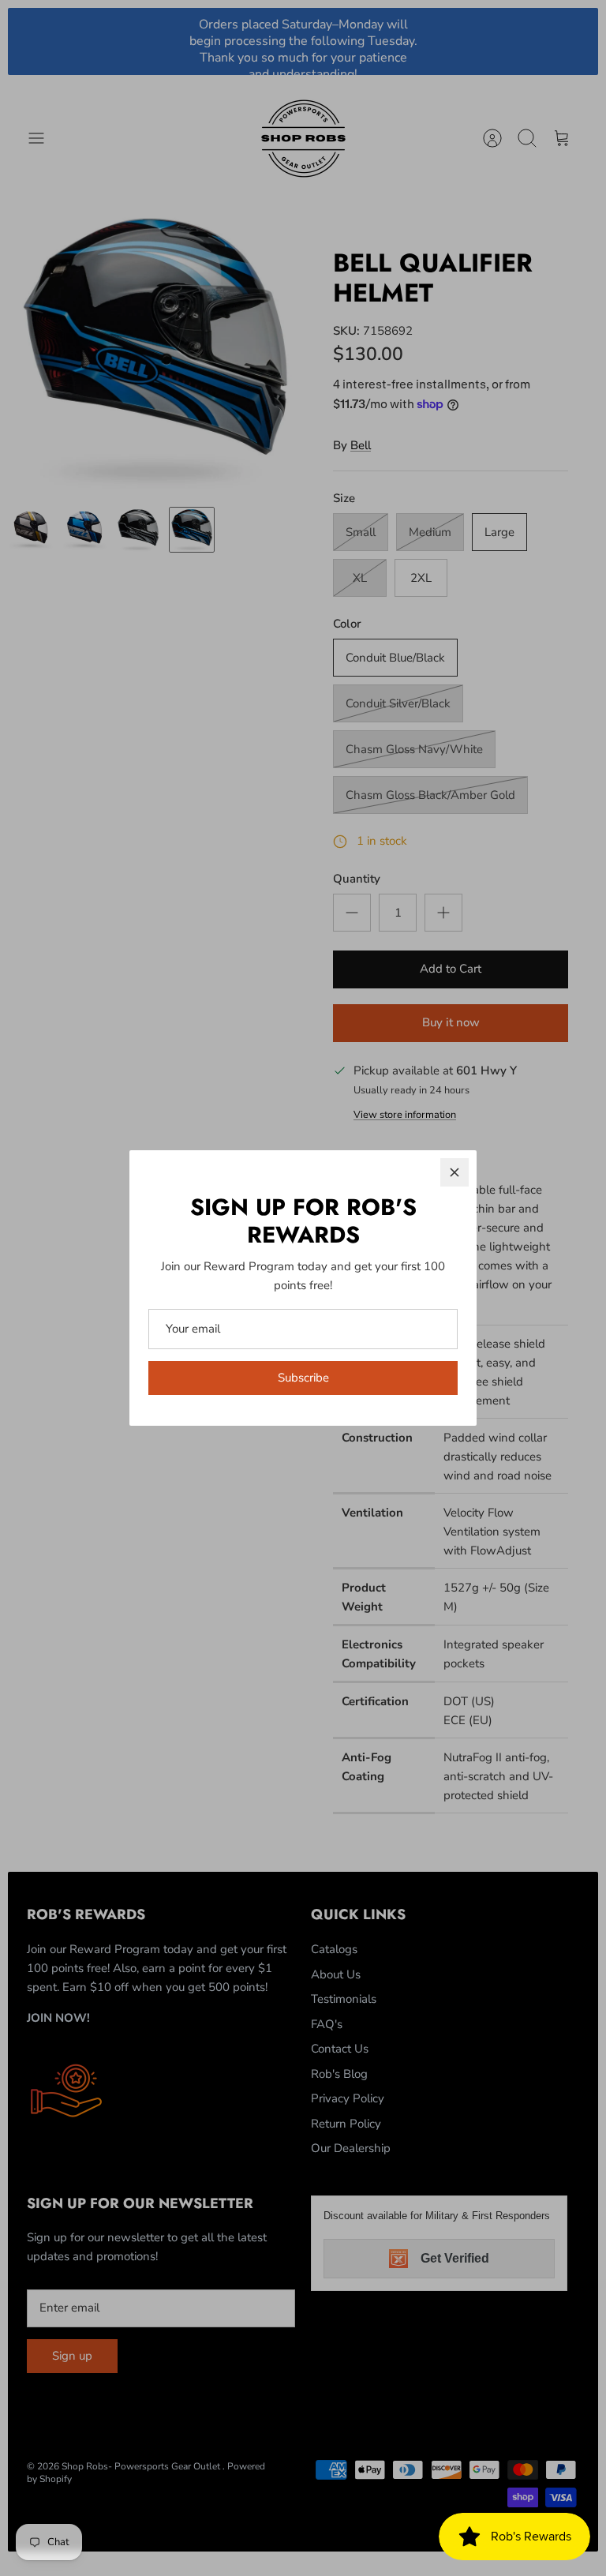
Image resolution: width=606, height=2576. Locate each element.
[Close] (454, 1172)
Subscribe (303, 1378)
